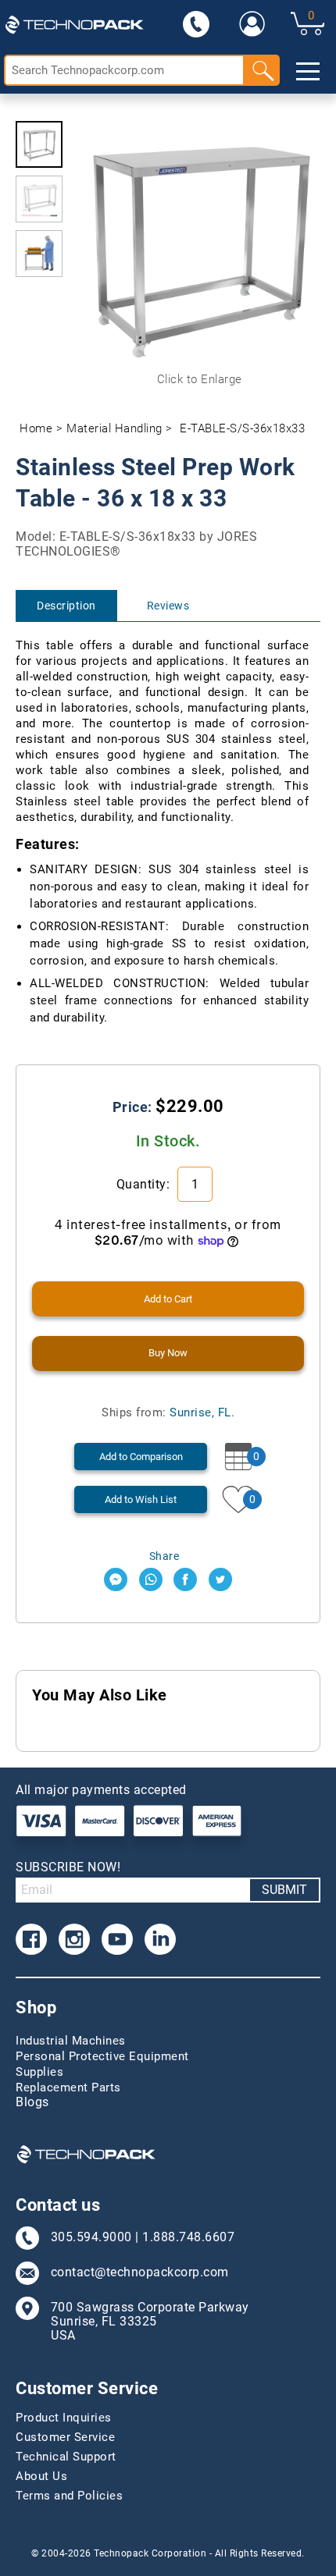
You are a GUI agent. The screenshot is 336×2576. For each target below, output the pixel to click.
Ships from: (168, 1412)
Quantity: (145, 1184)
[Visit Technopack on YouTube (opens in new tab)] (117, 1939)
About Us (41, 2476)
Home (36, 428)
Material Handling (114, 428)
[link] (252, 23)
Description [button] (66, 606)
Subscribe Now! (68, 1867)
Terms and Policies (69, 2496)
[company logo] (74, 23)
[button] (39, 144)
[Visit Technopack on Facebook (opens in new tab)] (31, 1939)
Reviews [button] (168, 606)
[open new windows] (116, 1579)
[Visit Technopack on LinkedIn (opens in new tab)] (160, 1939)
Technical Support (66, 2457)
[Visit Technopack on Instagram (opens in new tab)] (74, 1939)
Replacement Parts (68, 2087)
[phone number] (196, 23)
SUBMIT (284, 1890)
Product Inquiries (64, 2418)
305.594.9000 (91, 2237)
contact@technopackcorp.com (140, 2272)
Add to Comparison (141, 1457)
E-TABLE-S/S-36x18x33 (242, 428)
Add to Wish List (141, 1499)
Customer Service (65, 2437)
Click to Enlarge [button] (200, 379)
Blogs (32, 2102)
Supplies (39, 2072)
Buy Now (168, 1353)
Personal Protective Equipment (102, 2056)
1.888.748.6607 (188, 2237)
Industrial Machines (71, 2041)
